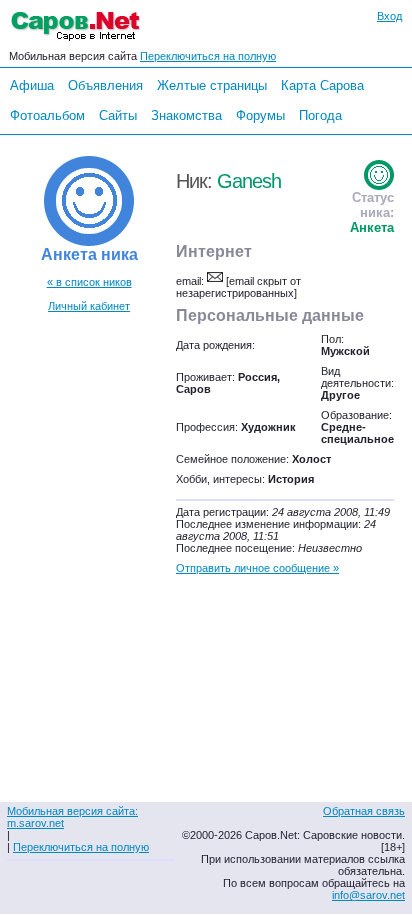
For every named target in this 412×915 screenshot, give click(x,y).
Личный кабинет (89, 306)
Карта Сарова (322, 85)
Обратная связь (364, 811)
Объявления (105, 85)
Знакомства (186, 115)
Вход (389, 16)
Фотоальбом (47, 115)
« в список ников (89, 282)
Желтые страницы (212, 85)
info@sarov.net (368, 895)
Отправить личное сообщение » (257, 568)
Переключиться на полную (208, 56)
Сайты (118, 115)
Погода (320, 115)
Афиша (32, 85)
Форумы (260, 115)
